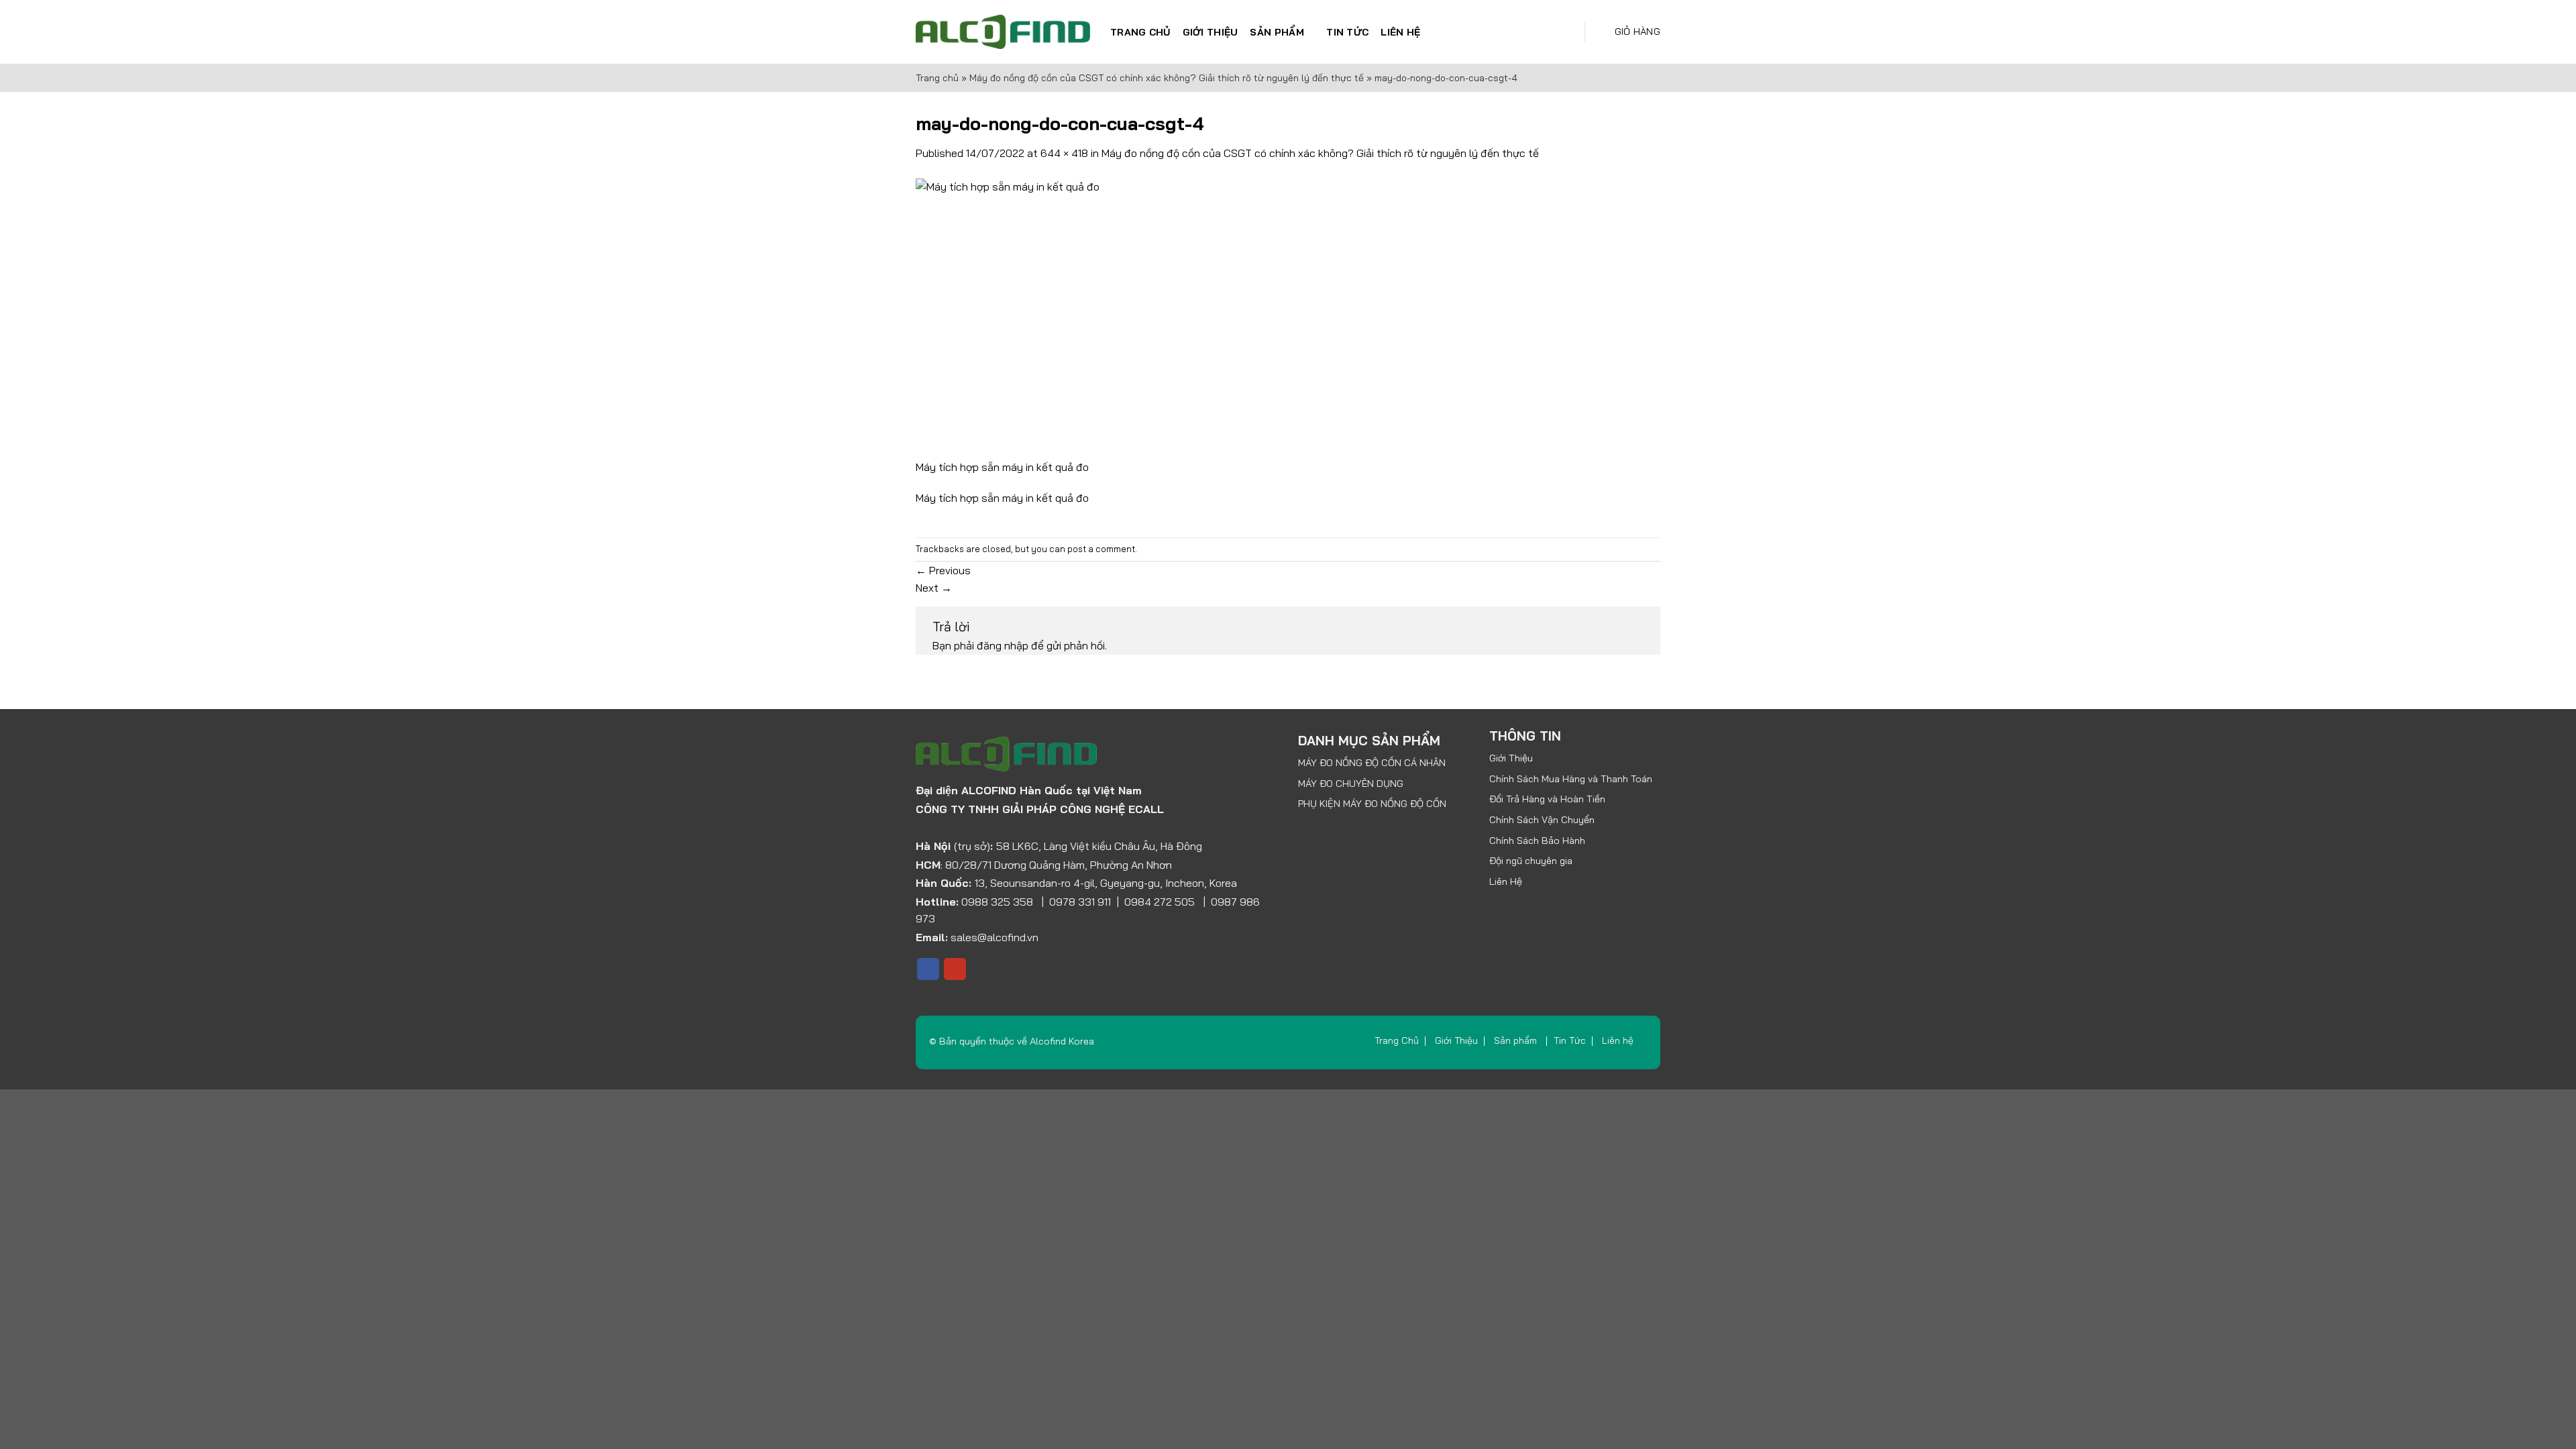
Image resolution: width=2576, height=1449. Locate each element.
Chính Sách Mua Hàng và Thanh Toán (1571, 779)
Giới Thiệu (1211, 32)
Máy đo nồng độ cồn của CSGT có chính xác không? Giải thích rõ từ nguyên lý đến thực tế (1167, 78)
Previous (943, 570)
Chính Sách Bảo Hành (1537, 841)
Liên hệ (1400, 32)
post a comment (1101, 549)
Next (934, 588)
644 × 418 (1064, 153)
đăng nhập (1003, 645)
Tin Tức (1347, 32)
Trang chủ (937, 78)
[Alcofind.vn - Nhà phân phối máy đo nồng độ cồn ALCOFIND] (1003, 32)
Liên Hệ (1506, 881)
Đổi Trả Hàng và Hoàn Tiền (1547, 799)
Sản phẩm (1277, 32)
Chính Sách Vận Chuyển (1542, 820)
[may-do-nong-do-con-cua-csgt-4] (1132, 317)
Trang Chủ (1140, 32)
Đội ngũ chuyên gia (1531, 861)
